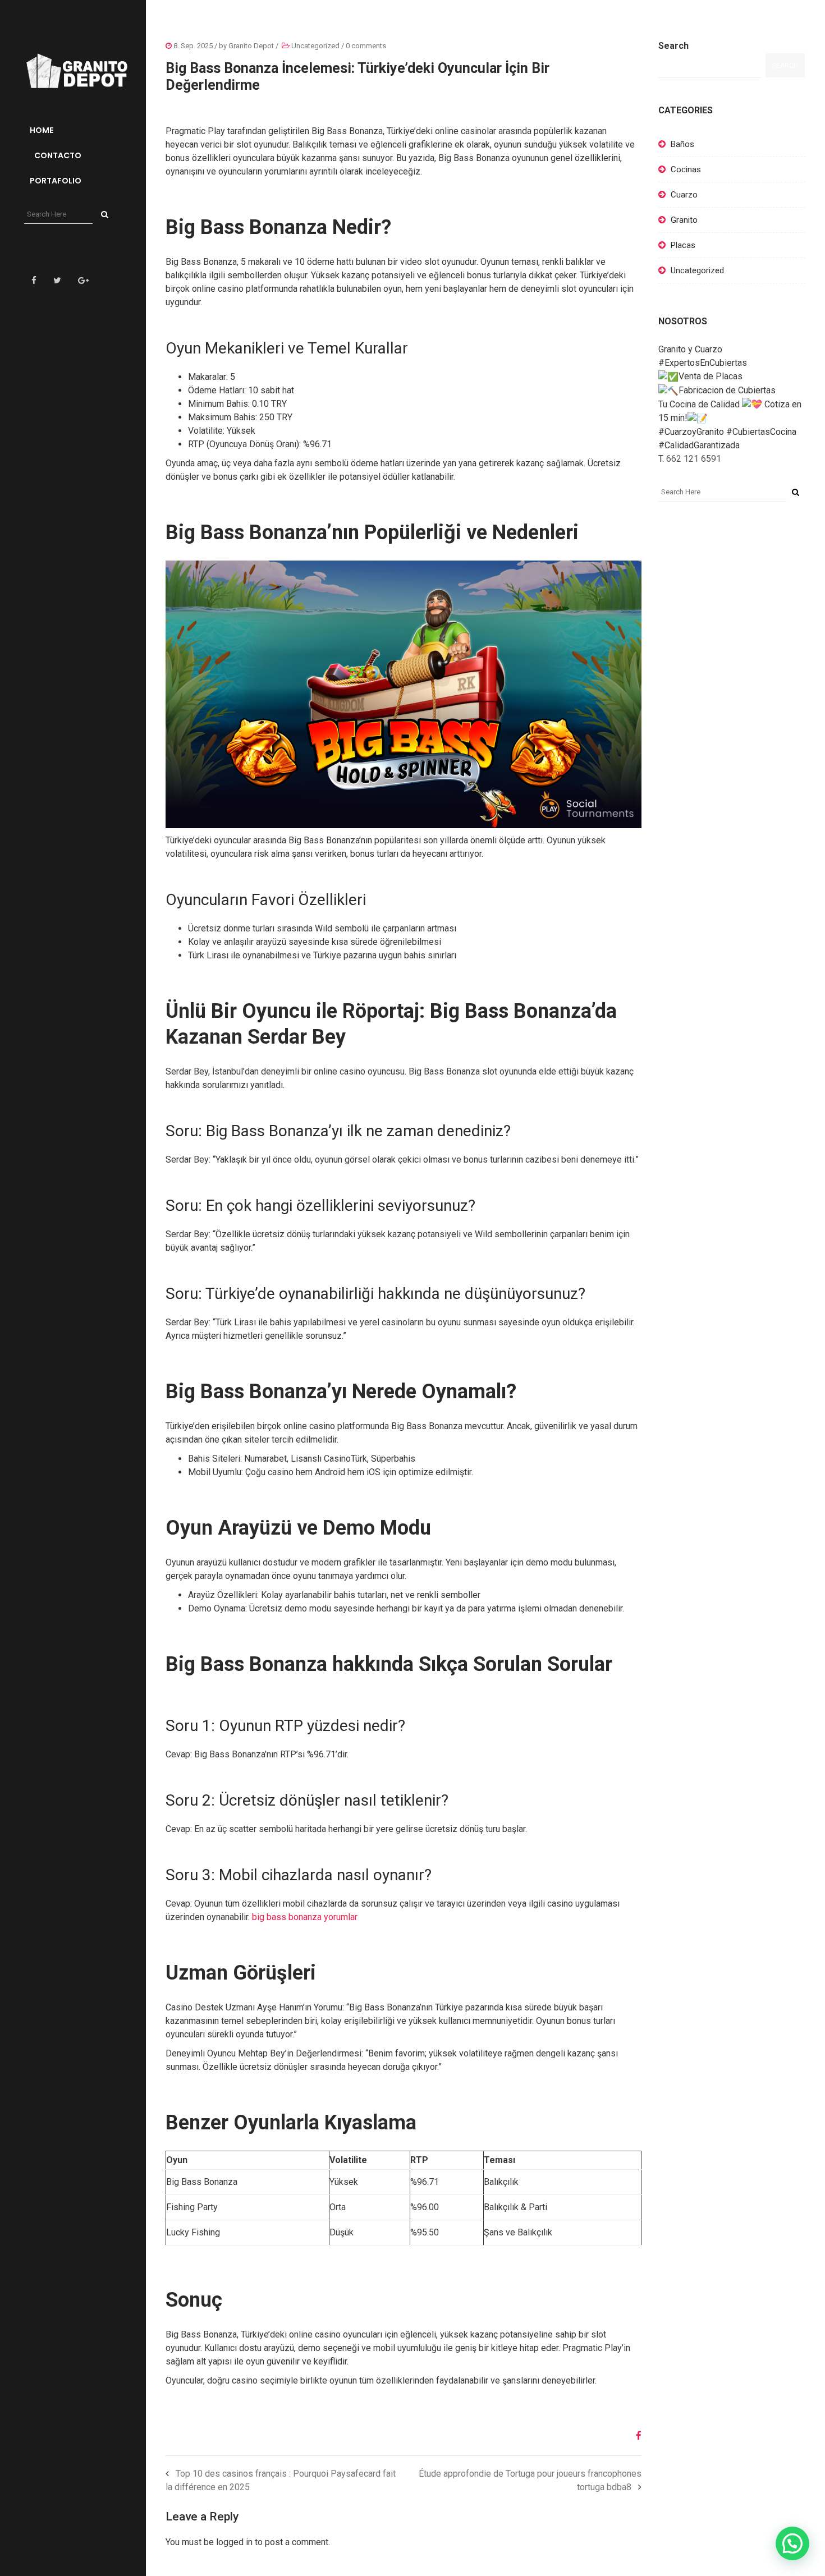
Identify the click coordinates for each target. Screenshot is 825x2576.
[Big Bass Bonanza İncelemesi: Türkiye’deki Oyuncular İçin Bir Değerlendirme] (634, 2436)
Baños (682, 144)
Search (673, 46)
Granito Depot (251, 46)
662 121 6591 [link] (694, 459)
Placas (683, 245)
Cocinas (686, 169)
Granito (684, 220)
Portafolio (56, 181)
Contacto (57, 155)
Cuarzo (684, 195)
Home (42, 130)
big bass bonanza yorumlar (305, 1917)
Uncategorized (315, 46)
